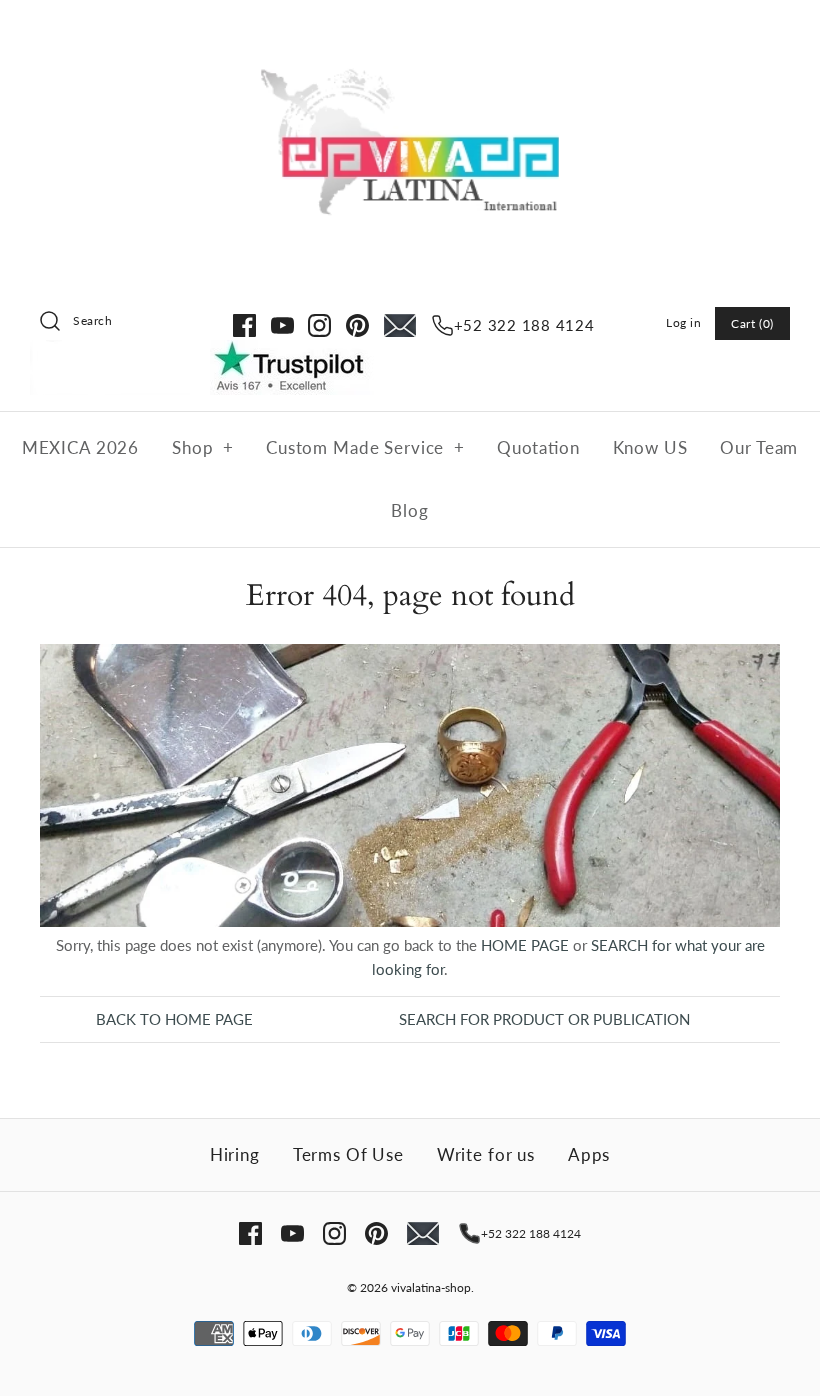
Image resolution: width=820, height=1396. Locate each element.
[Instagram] (319, 325)
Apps (589, 1154)
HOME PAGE (525, 945)
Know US (650, 447)
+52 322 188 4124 (524, 325)
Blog (409, 510)
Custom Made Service (365, 447)
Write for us (486, 1154)
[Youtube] (282, 325)
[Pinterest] (357, 325)
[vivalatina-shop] (410, 32)
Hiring (235, 1154)
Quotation (538, 447)
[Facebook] (244, 325)
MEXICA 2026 (80, 447)
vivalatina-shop (431, 1287)
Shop (203, 447)
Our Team (759, 447)
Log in (684, 322)
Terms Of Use (348, 1154)
